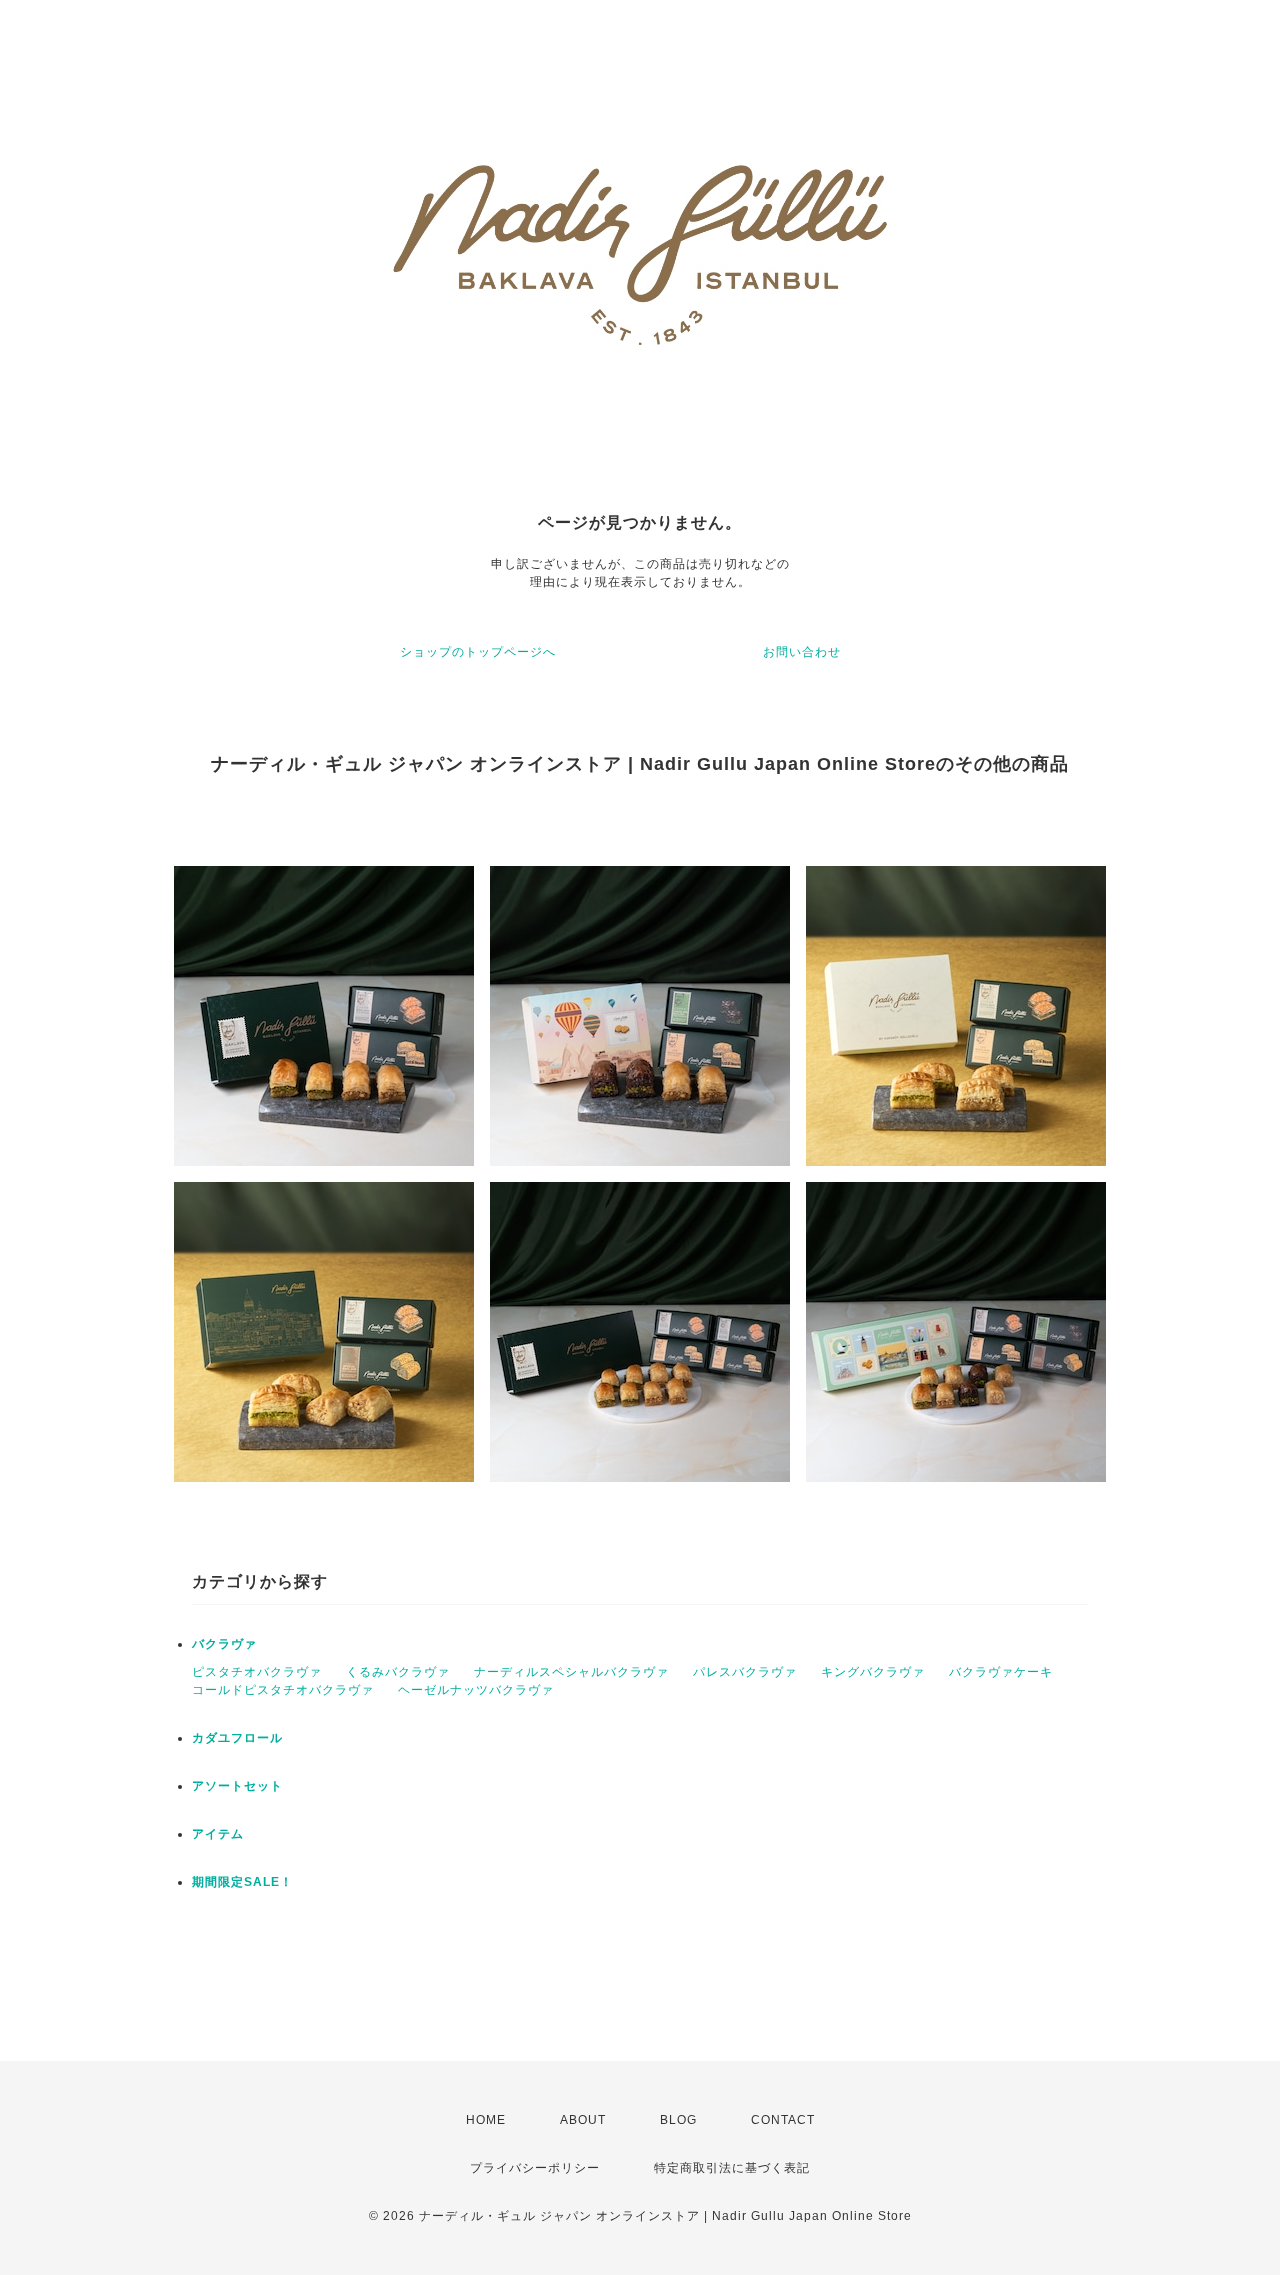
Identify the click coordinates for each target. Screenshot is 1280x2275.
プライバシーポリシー (535, 2168)
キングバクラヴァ (873, 1672)
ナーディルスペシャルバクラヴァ (571, 1672)
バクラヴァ (224, 1644)
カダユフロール (237, 1738)
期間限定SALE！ (242, 1882)
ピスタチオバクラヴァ (257, 1672)
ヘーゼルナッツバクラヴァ (476, 1690)
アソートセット (237, 1786)
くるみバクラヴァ (398, 1672)
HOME (486, 2120)
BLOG (678, 2120)
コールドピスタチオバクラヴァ (283, 1690)
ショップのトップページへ (478, 652)
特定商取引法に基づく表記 (732, 2168)
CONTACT (783, 2120)
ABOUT (583, 2120)
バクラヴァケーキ (1001, 1672)
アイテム (218, 1834)
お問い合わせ (802, 652)
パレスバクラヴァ (745, 1672)
